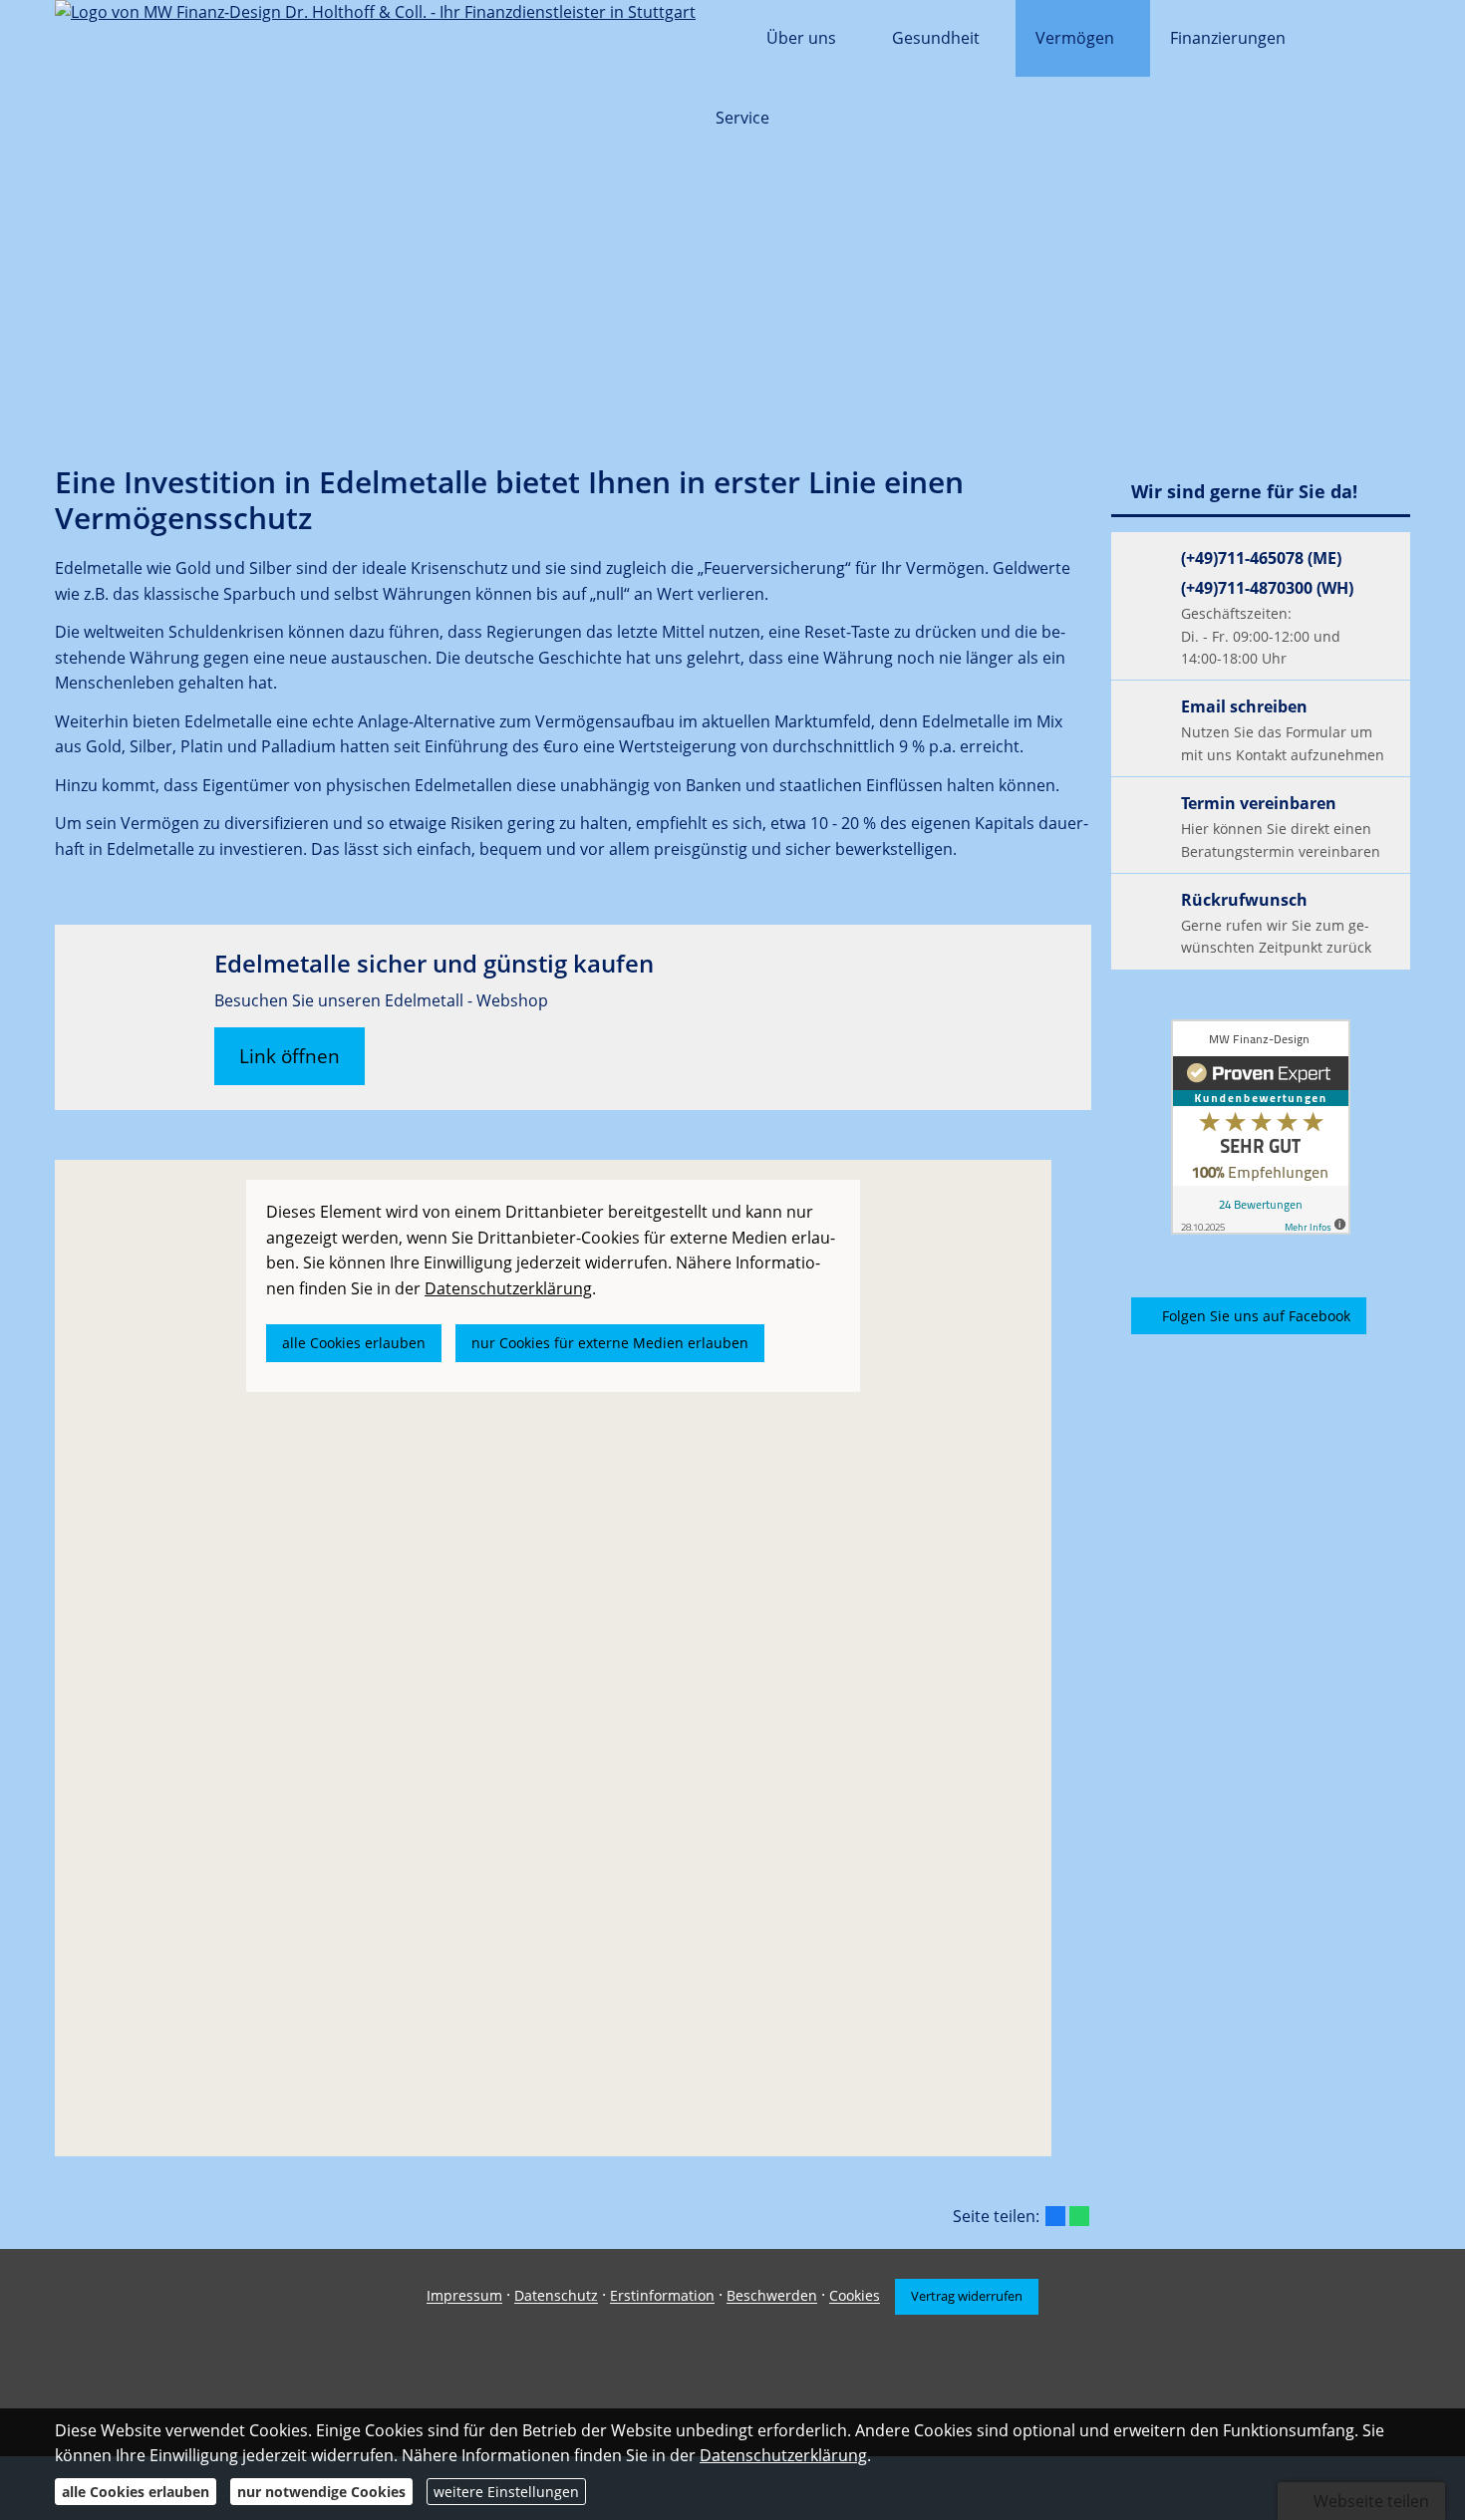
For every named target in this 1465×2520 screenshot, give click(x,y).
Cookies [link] (855, 2296)
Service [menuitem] (742, 118)
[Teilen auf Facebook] (1055, 2216)
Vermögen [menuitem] (1075, 38)
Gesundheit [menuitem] (936, 38)
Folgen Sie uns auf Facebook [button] (1256, 1316)
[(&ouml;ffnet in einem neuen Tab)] (1261, 1127)
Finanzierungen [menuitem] (1228, 38)
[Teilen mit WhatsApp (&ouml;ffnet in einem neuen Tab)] (1079, 2216)
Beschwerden (772, 2296)
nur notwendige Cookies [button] (321, 2492)
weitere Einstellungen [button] (506, 2492)
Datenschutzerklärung (783, 2455)
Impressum (464, 2296)
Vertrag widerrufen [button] (967, 2296)
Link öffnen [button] (290, 1056)
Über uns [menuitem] (801, 38)
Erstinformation (662, 2296)
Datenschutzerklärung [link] (508, 1288)
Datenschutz (556, 2296)
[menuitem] (721, 40)
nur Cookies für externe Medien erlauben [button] (610, 1343)
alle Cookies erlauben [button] (354, 1343)
